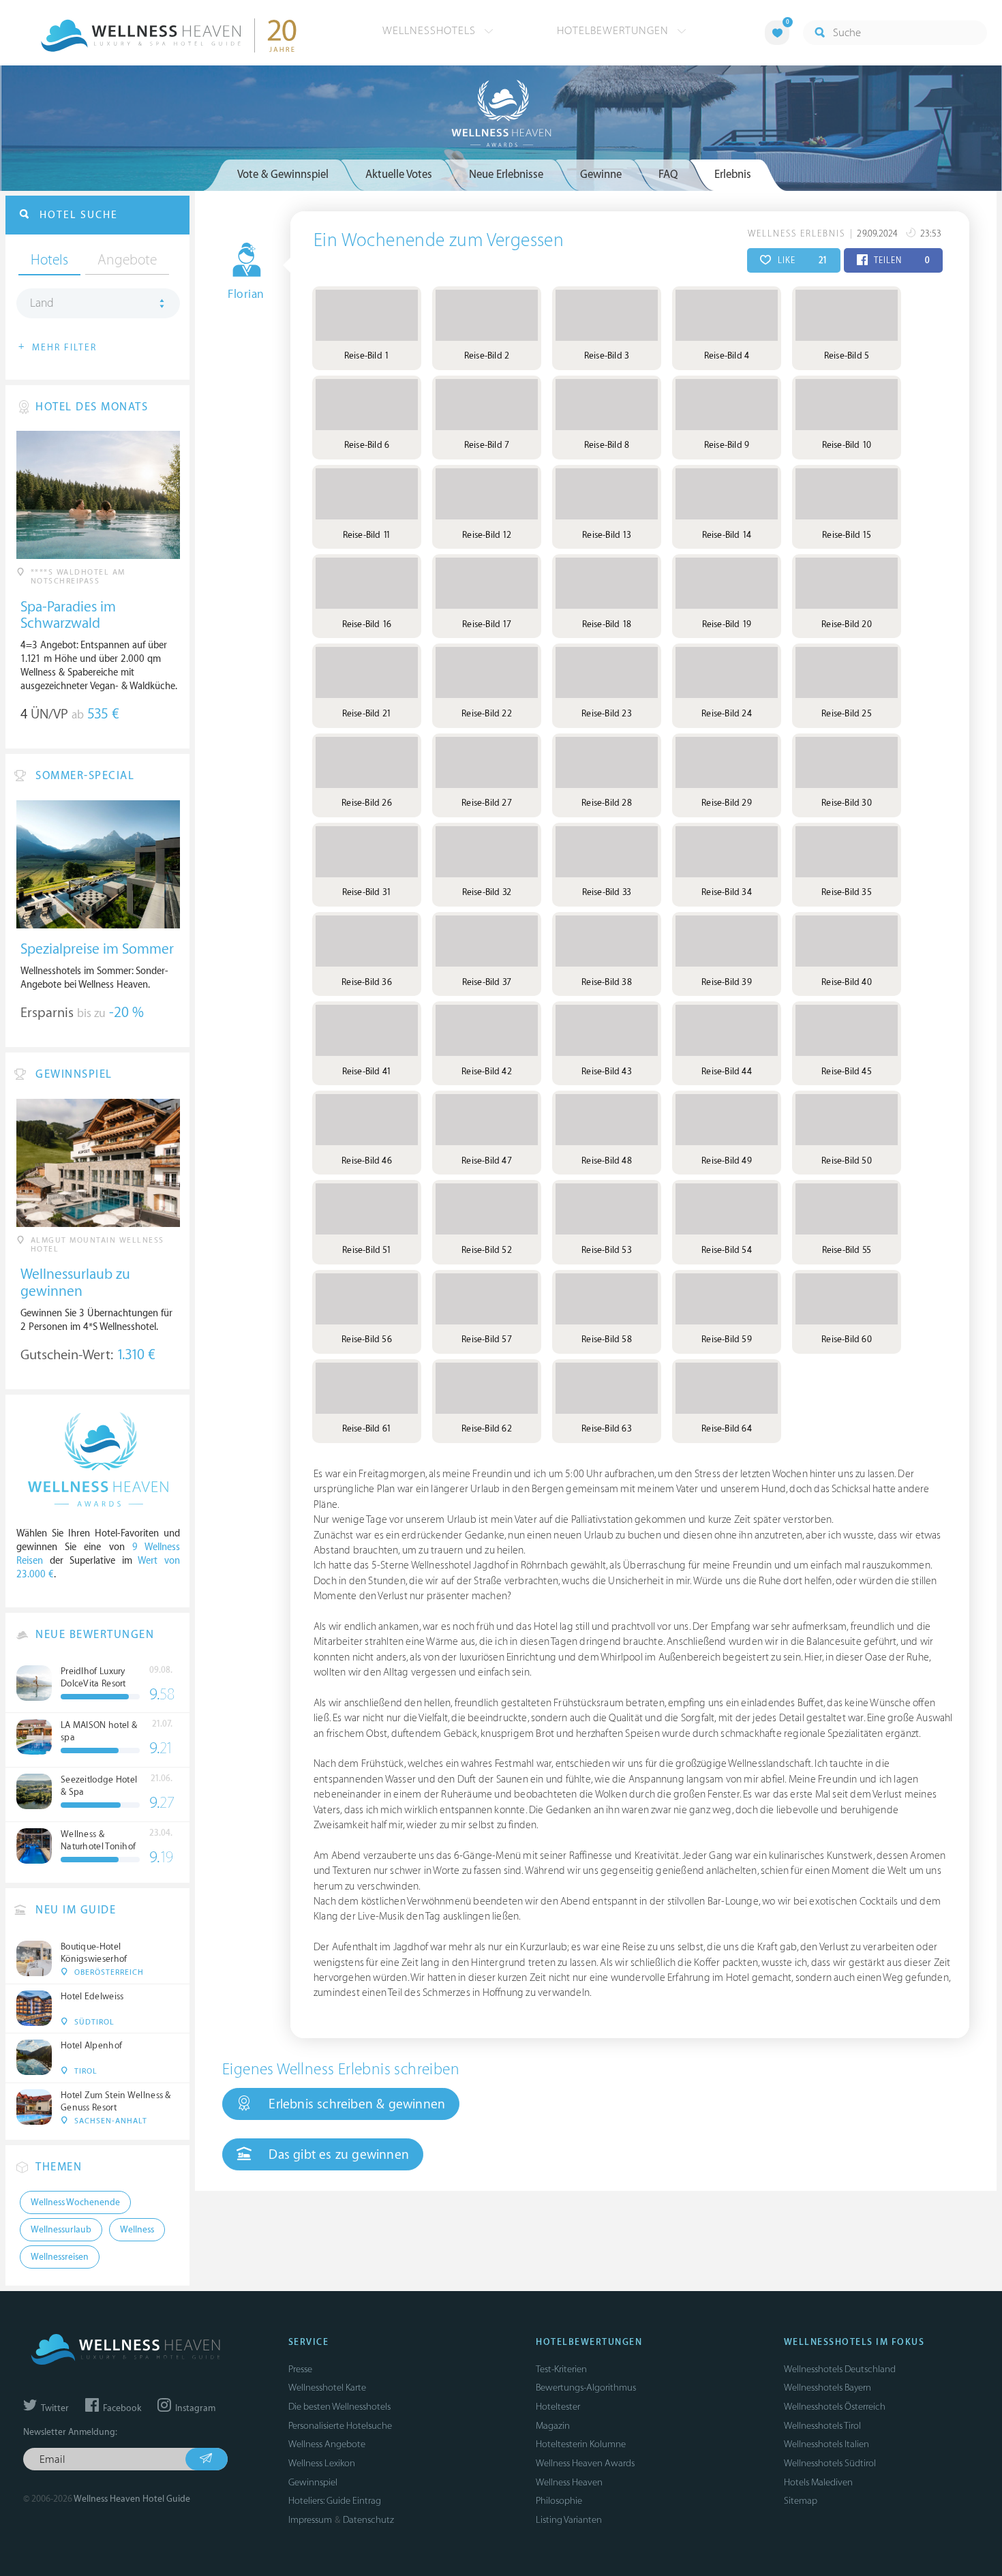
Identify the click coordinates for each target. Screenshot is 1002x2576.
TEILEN (901, 260)
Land (42, 303)
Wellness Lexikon (322, 2463)
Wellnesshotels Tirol (822, 2426)
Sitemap (801, 2501)
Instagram (194, 2408)
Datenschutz (368, 2520)
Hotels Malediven (818, 2482)
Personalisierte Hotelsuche (340, 2426)
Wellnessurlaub (61, 2230)
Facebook (121, 2408)
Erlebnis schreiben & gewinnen (355, 2104)
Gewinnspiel (313, 2482)
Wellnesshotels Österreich (835, 2407)
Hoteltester (558, 2407)
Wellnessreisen (60, 2257)
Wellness (137, 2230)
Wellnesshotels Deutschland (840, 2369)
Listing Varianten (569, 2520)
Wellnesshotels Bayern (828, 2388)
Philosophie (559, 2501)
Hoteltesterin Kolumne (581, 2444)
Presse (300, 2369)
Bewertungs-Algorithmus (586, 2388)
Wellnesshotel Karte (327, 2388)
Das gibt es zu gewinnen (337, 2155)
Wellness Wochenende (75, 2202)
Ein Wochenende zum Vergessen (439, 241)
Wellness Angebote (327, 2444)
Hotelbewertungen (614, 31)
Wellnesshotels (431, 31)
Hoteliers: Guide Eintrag (335, 2501)
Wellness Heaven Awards (585, 2463)
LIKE (801, 260)
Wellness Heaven (569, 2482)
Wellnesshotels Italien (826, 2444)
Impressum (310, 2520)
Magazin (553, 2426)
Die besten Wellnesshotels (339, 2407)
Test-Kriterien (561, 2369)
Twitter (54, 2408)
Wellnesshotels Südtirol (830, 2463)
